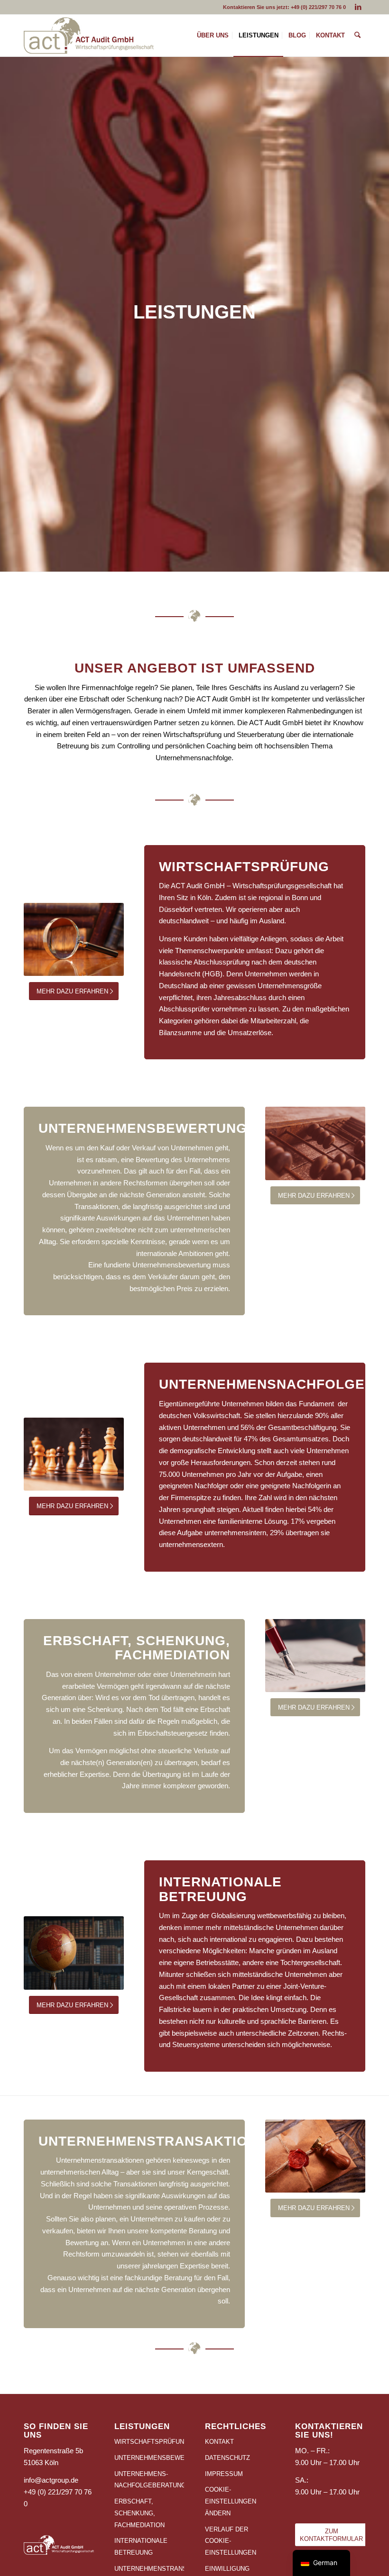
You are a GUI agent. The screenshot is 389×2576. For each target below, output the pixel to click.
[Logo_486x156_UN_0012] (89, 36)
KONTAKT (219, 2442)
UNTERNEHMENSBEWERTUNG (149, 2458)
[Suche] (357, 36)
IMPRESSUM (224, 2474)
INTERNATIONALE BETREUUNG (141, 2547)
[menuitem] (213, 36)
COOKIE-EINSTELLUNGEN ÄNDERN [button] (231, 2501)
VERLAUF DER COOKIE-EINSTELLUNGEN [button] (231, 2541)
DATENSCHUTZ (227, 2458)
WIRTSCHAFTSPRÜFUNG (149, 2442)
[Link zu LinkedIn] (358, 7)
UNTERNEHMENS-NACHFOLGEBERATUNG (149, 2480)
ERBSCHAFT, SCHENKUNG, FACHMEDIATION (139, 2513)
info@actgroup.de (51, 2480)
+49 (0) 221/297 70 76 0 (318, 7)
